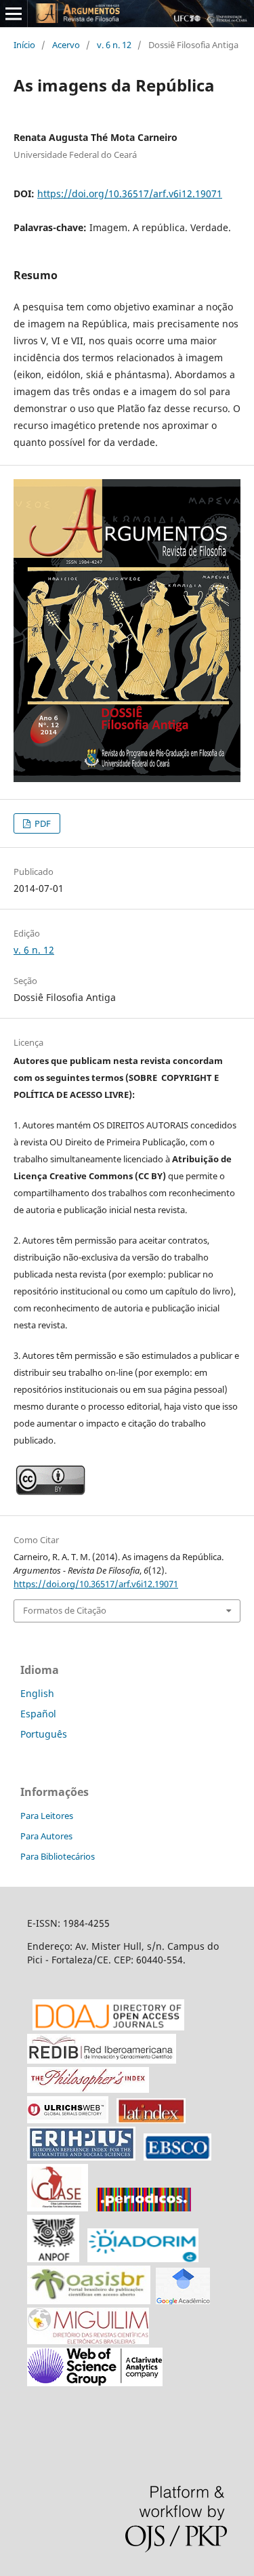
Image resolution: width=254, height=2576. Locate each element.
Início (24, 45)
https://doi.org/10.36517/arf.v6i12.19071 (130, 193)
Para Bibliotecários (58, 1856)
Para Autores (46, 1836)
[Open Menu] (14, 14)
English (37, 1693)
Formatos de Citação (65, 1610)
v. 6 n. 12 (114, 45)
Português (44, 1734)
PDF (42, 823)
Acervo (66, 45)
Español (38, 1714)
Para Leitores (47, 1816)
